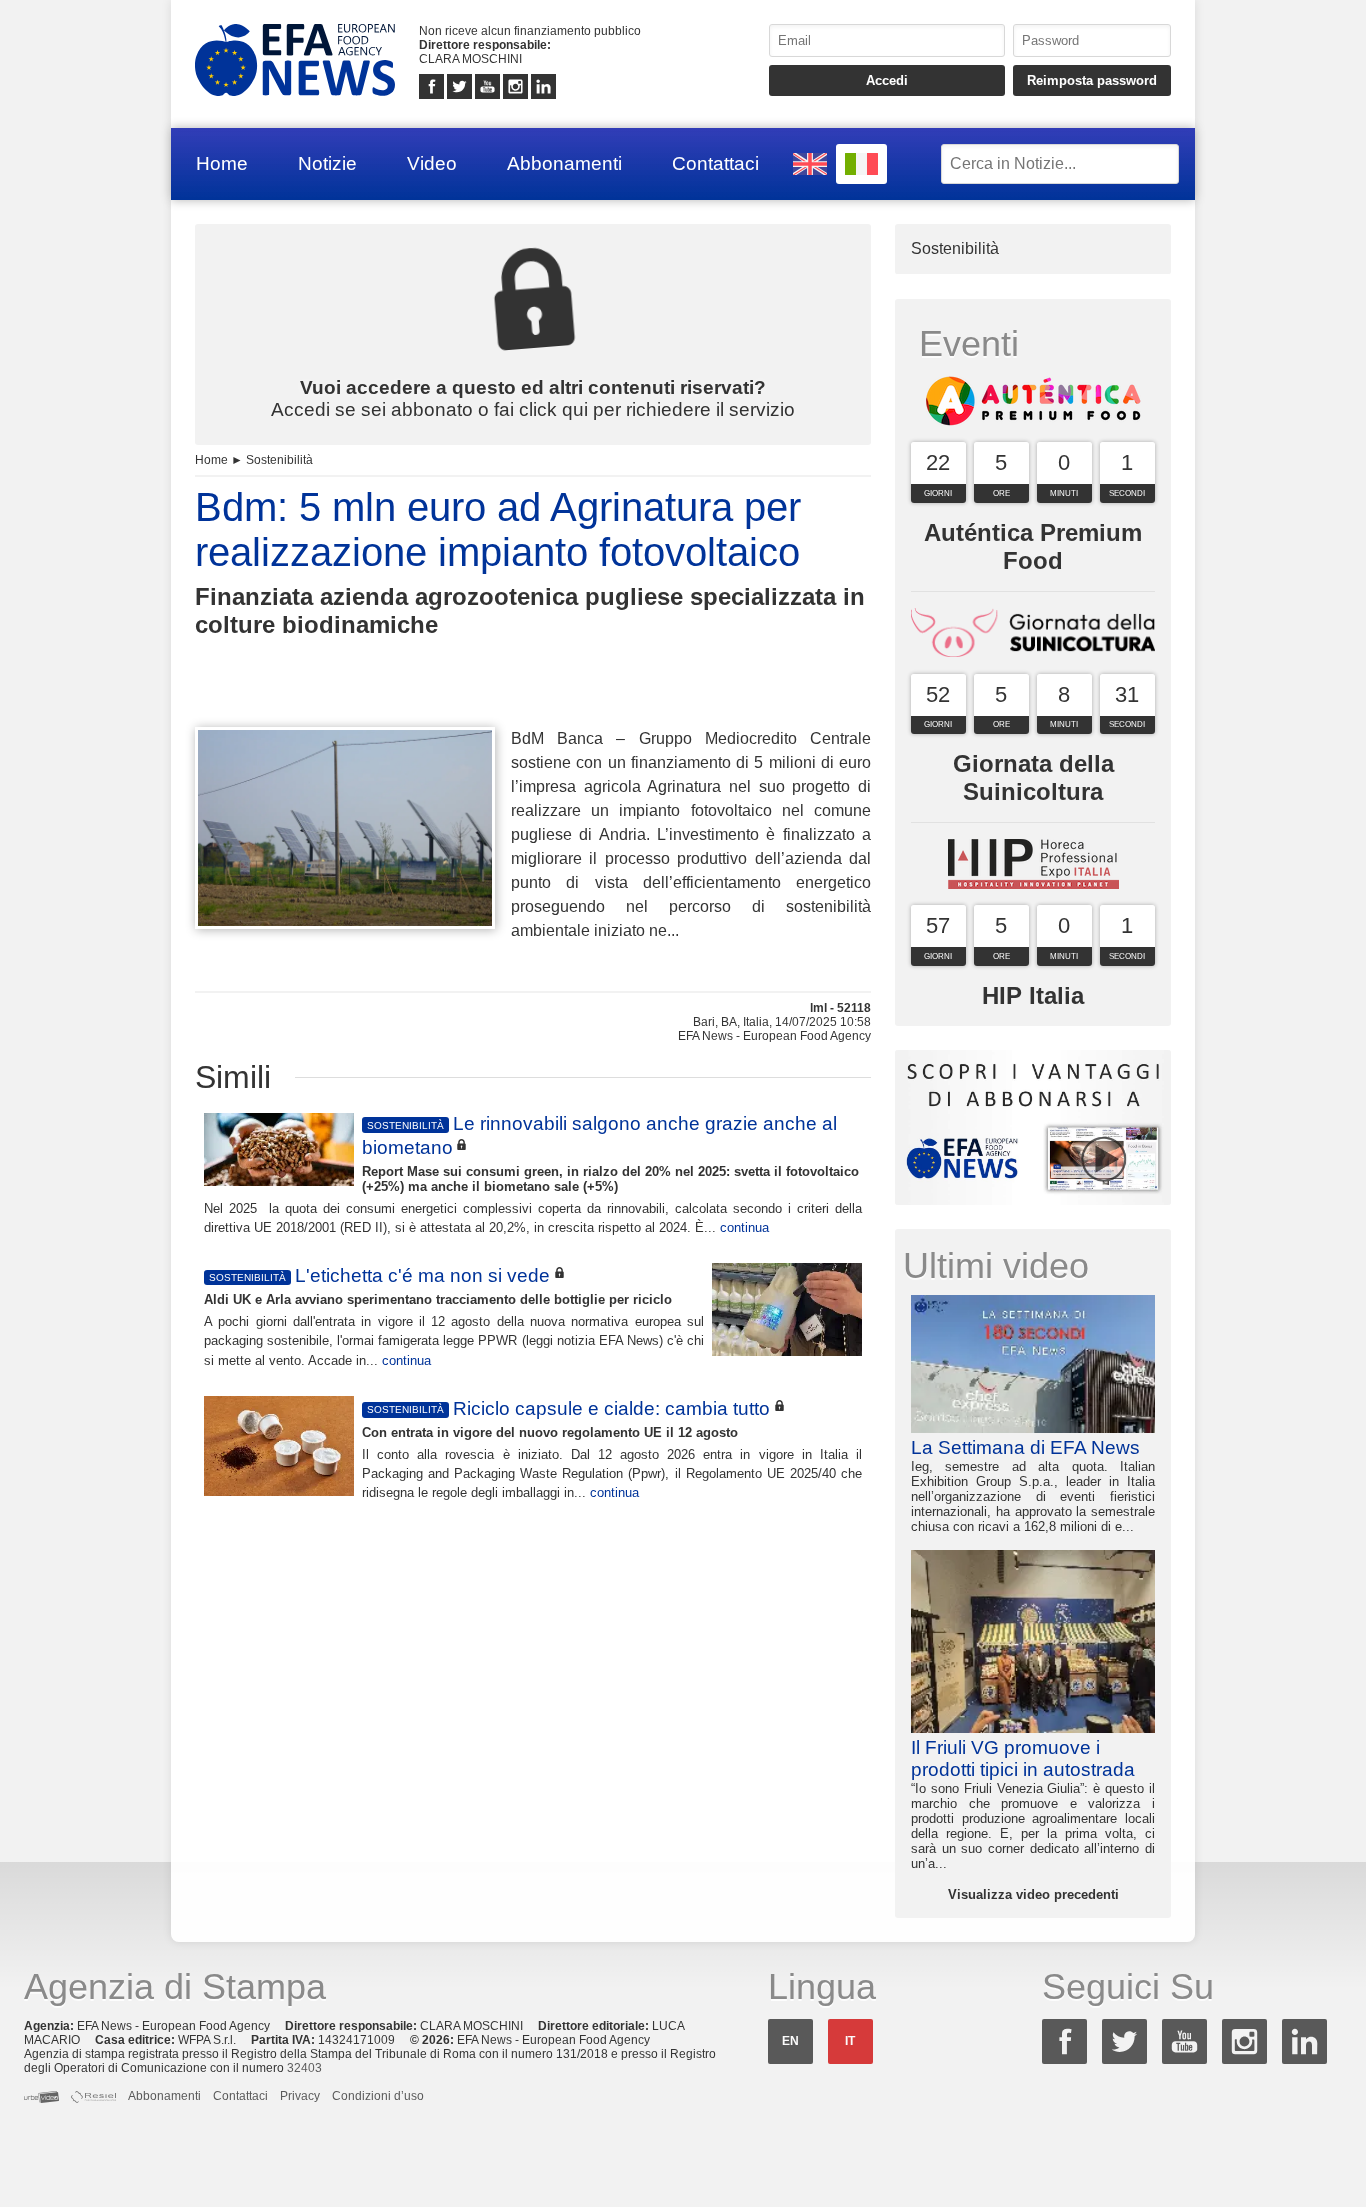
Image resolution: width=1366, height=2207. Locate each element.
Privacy (300, 2096)
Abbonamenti (564, 163)
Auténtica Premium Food (1033, 546)
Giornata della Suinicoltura (1033, 777)
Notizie (327, 163)
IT (850, 2041)
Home (222, 163)
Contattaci (715, 163)
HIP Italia (1033, 995)
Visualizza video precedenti (1033, 1894)
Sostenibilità (279, 460)
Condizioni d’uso (378, 2096)
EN (790, 2041)
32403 (304, 2068)
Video (432, 163)
